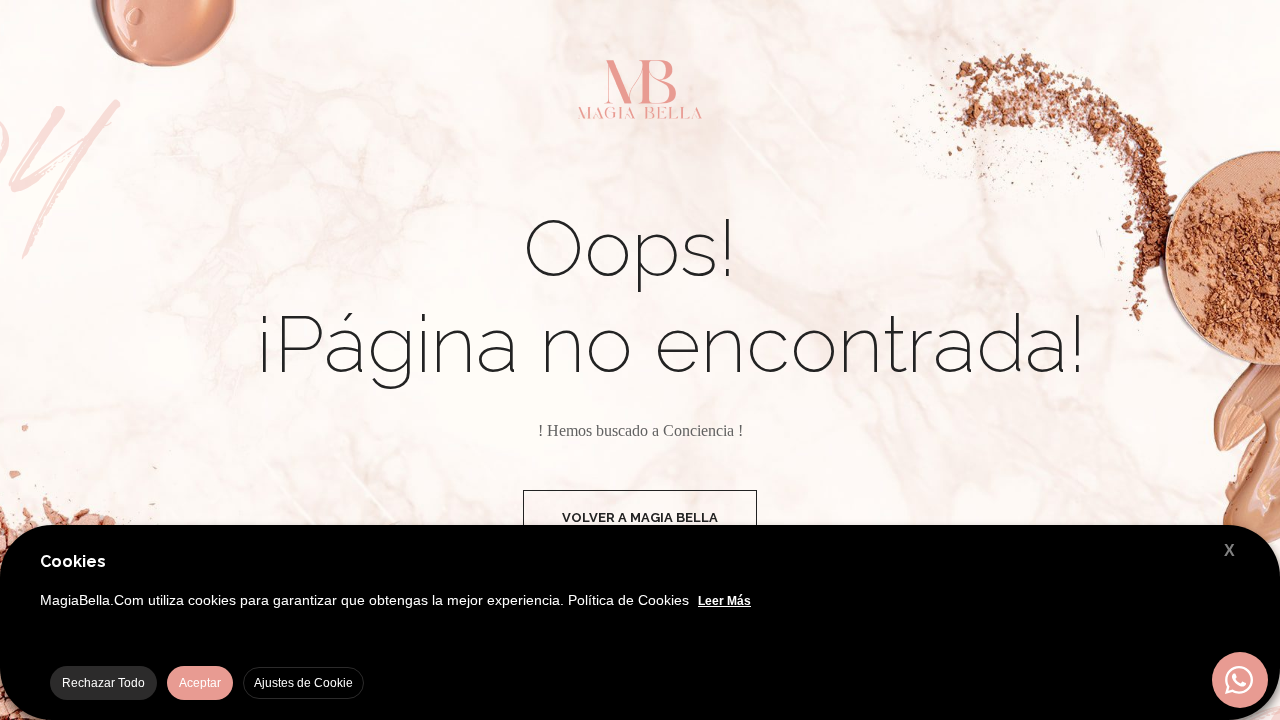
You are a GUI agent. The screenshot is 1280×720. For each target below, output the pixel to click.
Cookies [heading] (73, 561)
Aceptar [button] (200, 683)
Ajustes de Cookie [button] (303, 683)
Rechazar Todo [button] (103, 683)
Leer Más (724, 601)
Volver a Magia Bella (640, 517)
